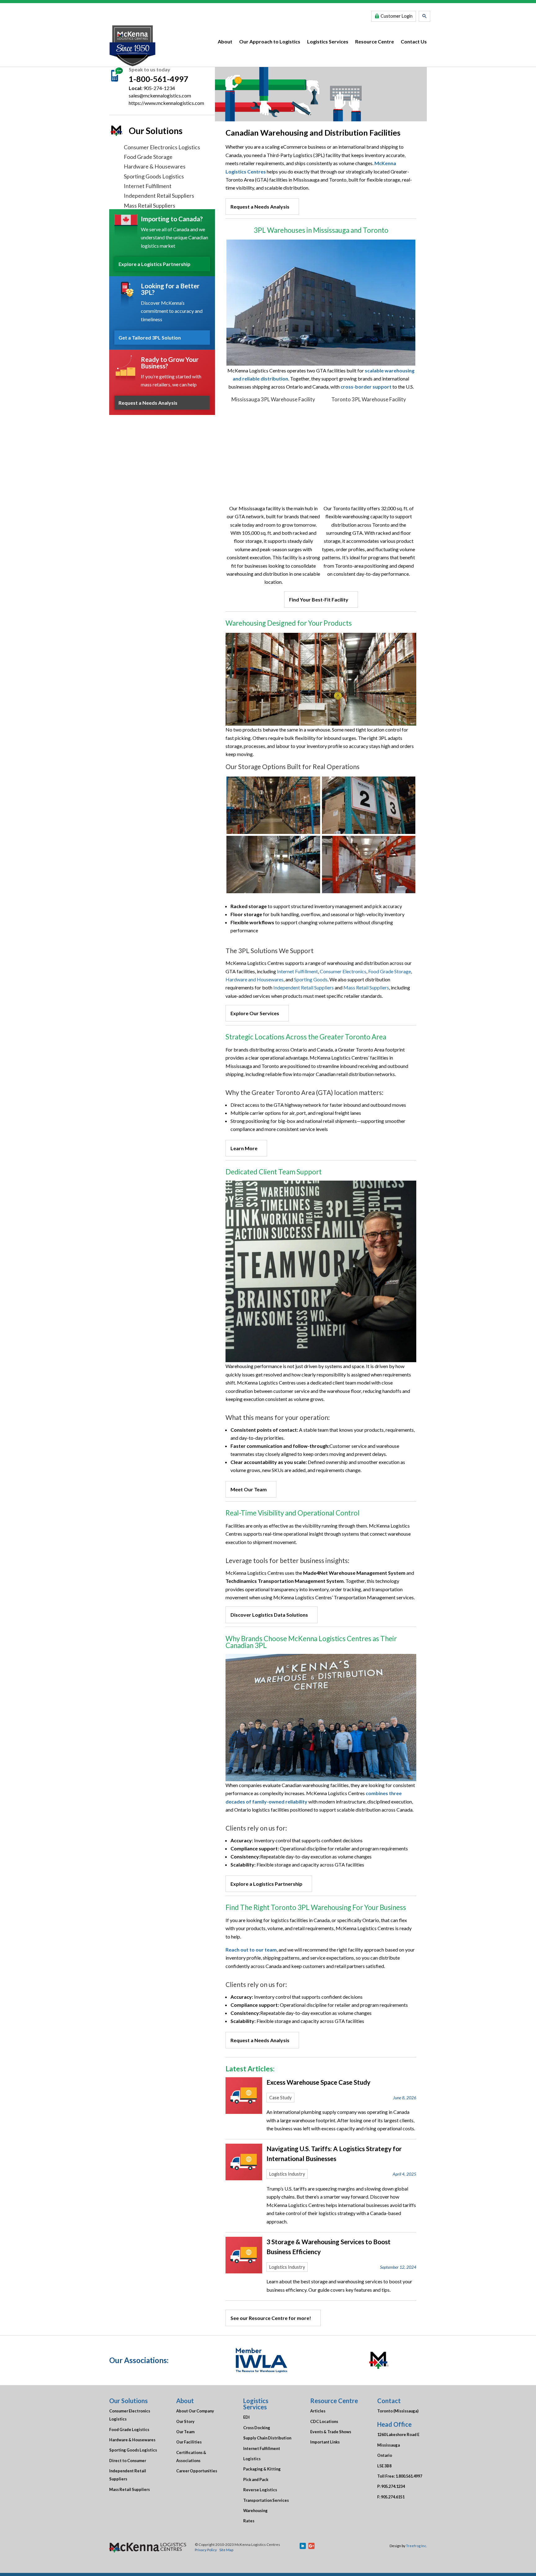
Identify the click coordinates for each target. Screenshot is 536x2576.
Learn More (244, 1148)
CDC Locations (324, 2421)
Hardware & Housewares (155, 166)
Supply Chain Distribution (267, 2438)
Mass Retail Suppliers (150, 205)
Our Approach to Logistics (270, 41)
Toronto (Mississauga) (398, 2411)
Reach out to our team (251, 1950)
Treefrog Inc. (416, 2546)
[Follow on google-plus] (311, 2546)
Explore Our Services (255, 1013)
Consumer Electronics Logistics (162, 147)
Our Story (185, 2421)
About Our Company (195, 2411)
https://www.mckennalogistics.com (166, 103)
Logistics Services (328, 41)
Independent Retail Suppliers (159, 196)
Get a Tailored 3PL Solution (150, 338)
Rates (249, 2521)
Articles (318, 2411)
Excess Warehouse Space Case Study (318, 2082)
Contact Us (414, 41)
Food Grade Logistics (129, 2430)
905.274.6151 (393, 2497)
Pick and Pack (256, 2479)
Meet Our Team (249, 1489)
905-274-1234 (159, 88)
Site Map (226, 2550)
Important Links (325, 2442)
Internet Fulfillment (148, 186)
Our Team (185, 2432)
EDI (246, 2417)
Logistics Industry (287, 2174)
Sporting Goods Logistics (154, 176)
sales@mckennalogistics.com (160, 95)
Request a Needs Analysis (148, 403)
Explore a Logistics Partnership (154, 264)
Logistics (252, 2459)
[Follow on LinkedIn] (303, 2546)
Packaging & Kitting (262, 2469)
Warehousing (255, 2511)
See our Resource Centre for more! (271, 2318)
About (225, 41)
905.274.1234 (393, 2486)
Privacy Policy (206, 2550)
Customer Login (397, 16)
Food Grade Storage (148, 157)
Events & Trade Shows (331, 2432)
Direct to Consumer (128, 2461)
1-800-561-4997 (159, 79)
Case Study (280, 2098)
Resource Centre (375, 41)
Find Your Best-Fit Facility (319, 599)
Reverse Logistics (260, 2490)
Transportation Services (266, 2500)
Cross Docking (257, 2428)
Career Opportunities (197, 2471)
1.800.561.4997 (409, 2476)
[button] (424, 16)
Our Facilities (189, 2442)
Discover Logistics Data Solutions (269, 1615)
